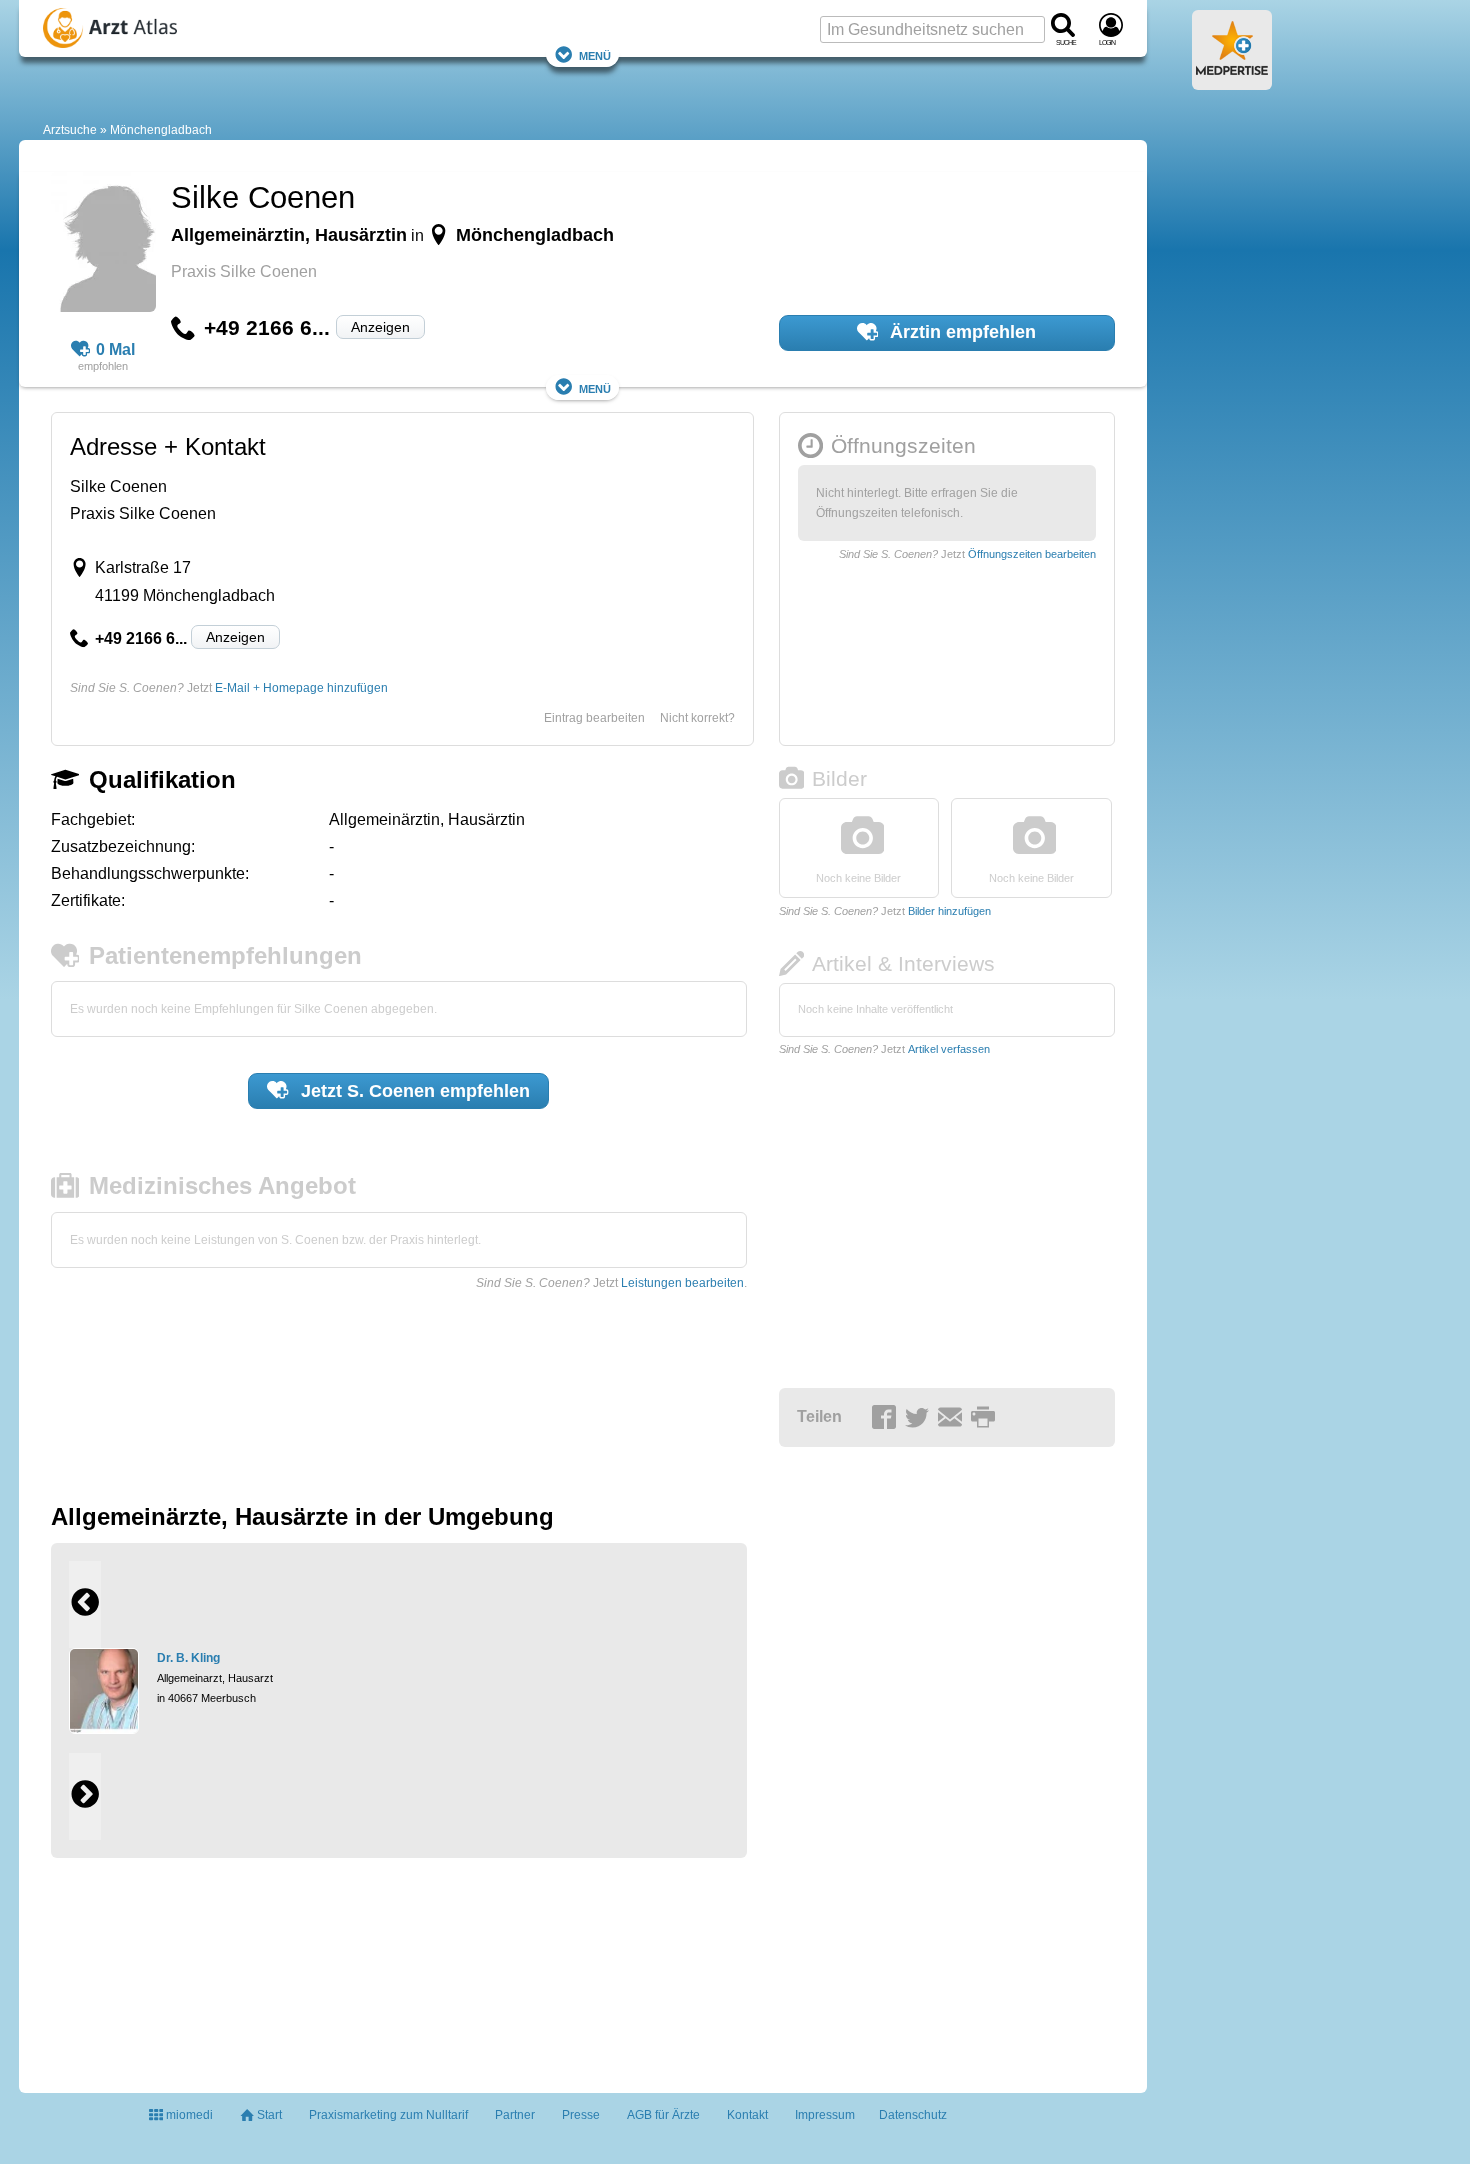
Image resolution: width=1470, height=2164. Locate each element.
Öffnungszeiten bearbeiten (1032, 554)
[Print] (986, 1418)
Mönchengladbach (161, 130)
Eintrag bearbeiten (594, 718)
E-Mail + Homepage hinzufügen (301, 688)
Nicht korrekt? (697, 718)
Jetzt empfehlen (413, 1091)
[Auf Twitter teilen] (920, 1418)
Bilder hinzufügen (949, 911)
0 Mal (115, 349)
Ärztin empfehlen (960, 332)
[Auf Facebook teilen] (887, 1418)
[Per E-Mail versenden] (953, 1418)
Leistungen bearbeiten (682, 1283)
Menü (595, 54)
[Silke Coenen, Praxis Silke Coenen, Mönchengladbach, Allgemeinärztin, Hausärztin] (103, 245)
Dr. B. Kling (188, 1658)
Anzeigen (380, 327)
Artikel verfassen (949, 1049)
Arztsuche (70, 130)
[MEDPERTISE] (1232, 82)
